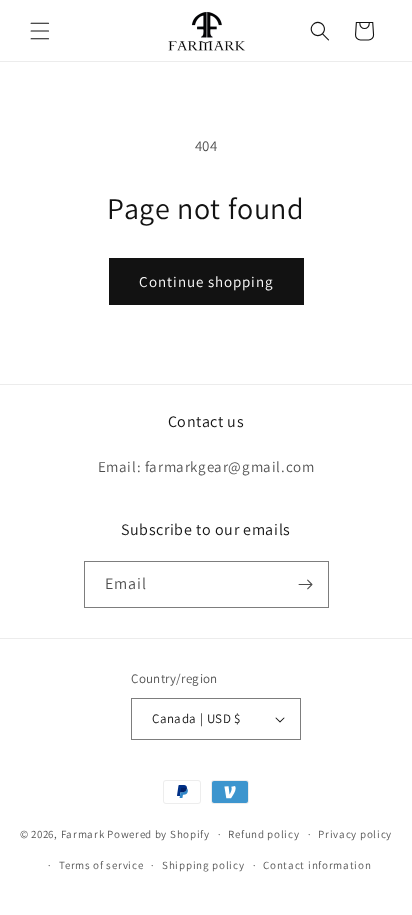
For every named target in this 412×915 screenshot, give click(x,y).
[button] (40, 31)
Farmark (83, 834)
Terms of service (101, 865)
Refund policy (263, 834)
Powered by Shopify (158, 834)
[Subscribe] (306, 584)
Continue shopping (206, 281)
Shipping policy (203, 865)
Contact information (317, 865)
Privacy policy (355, 834)
